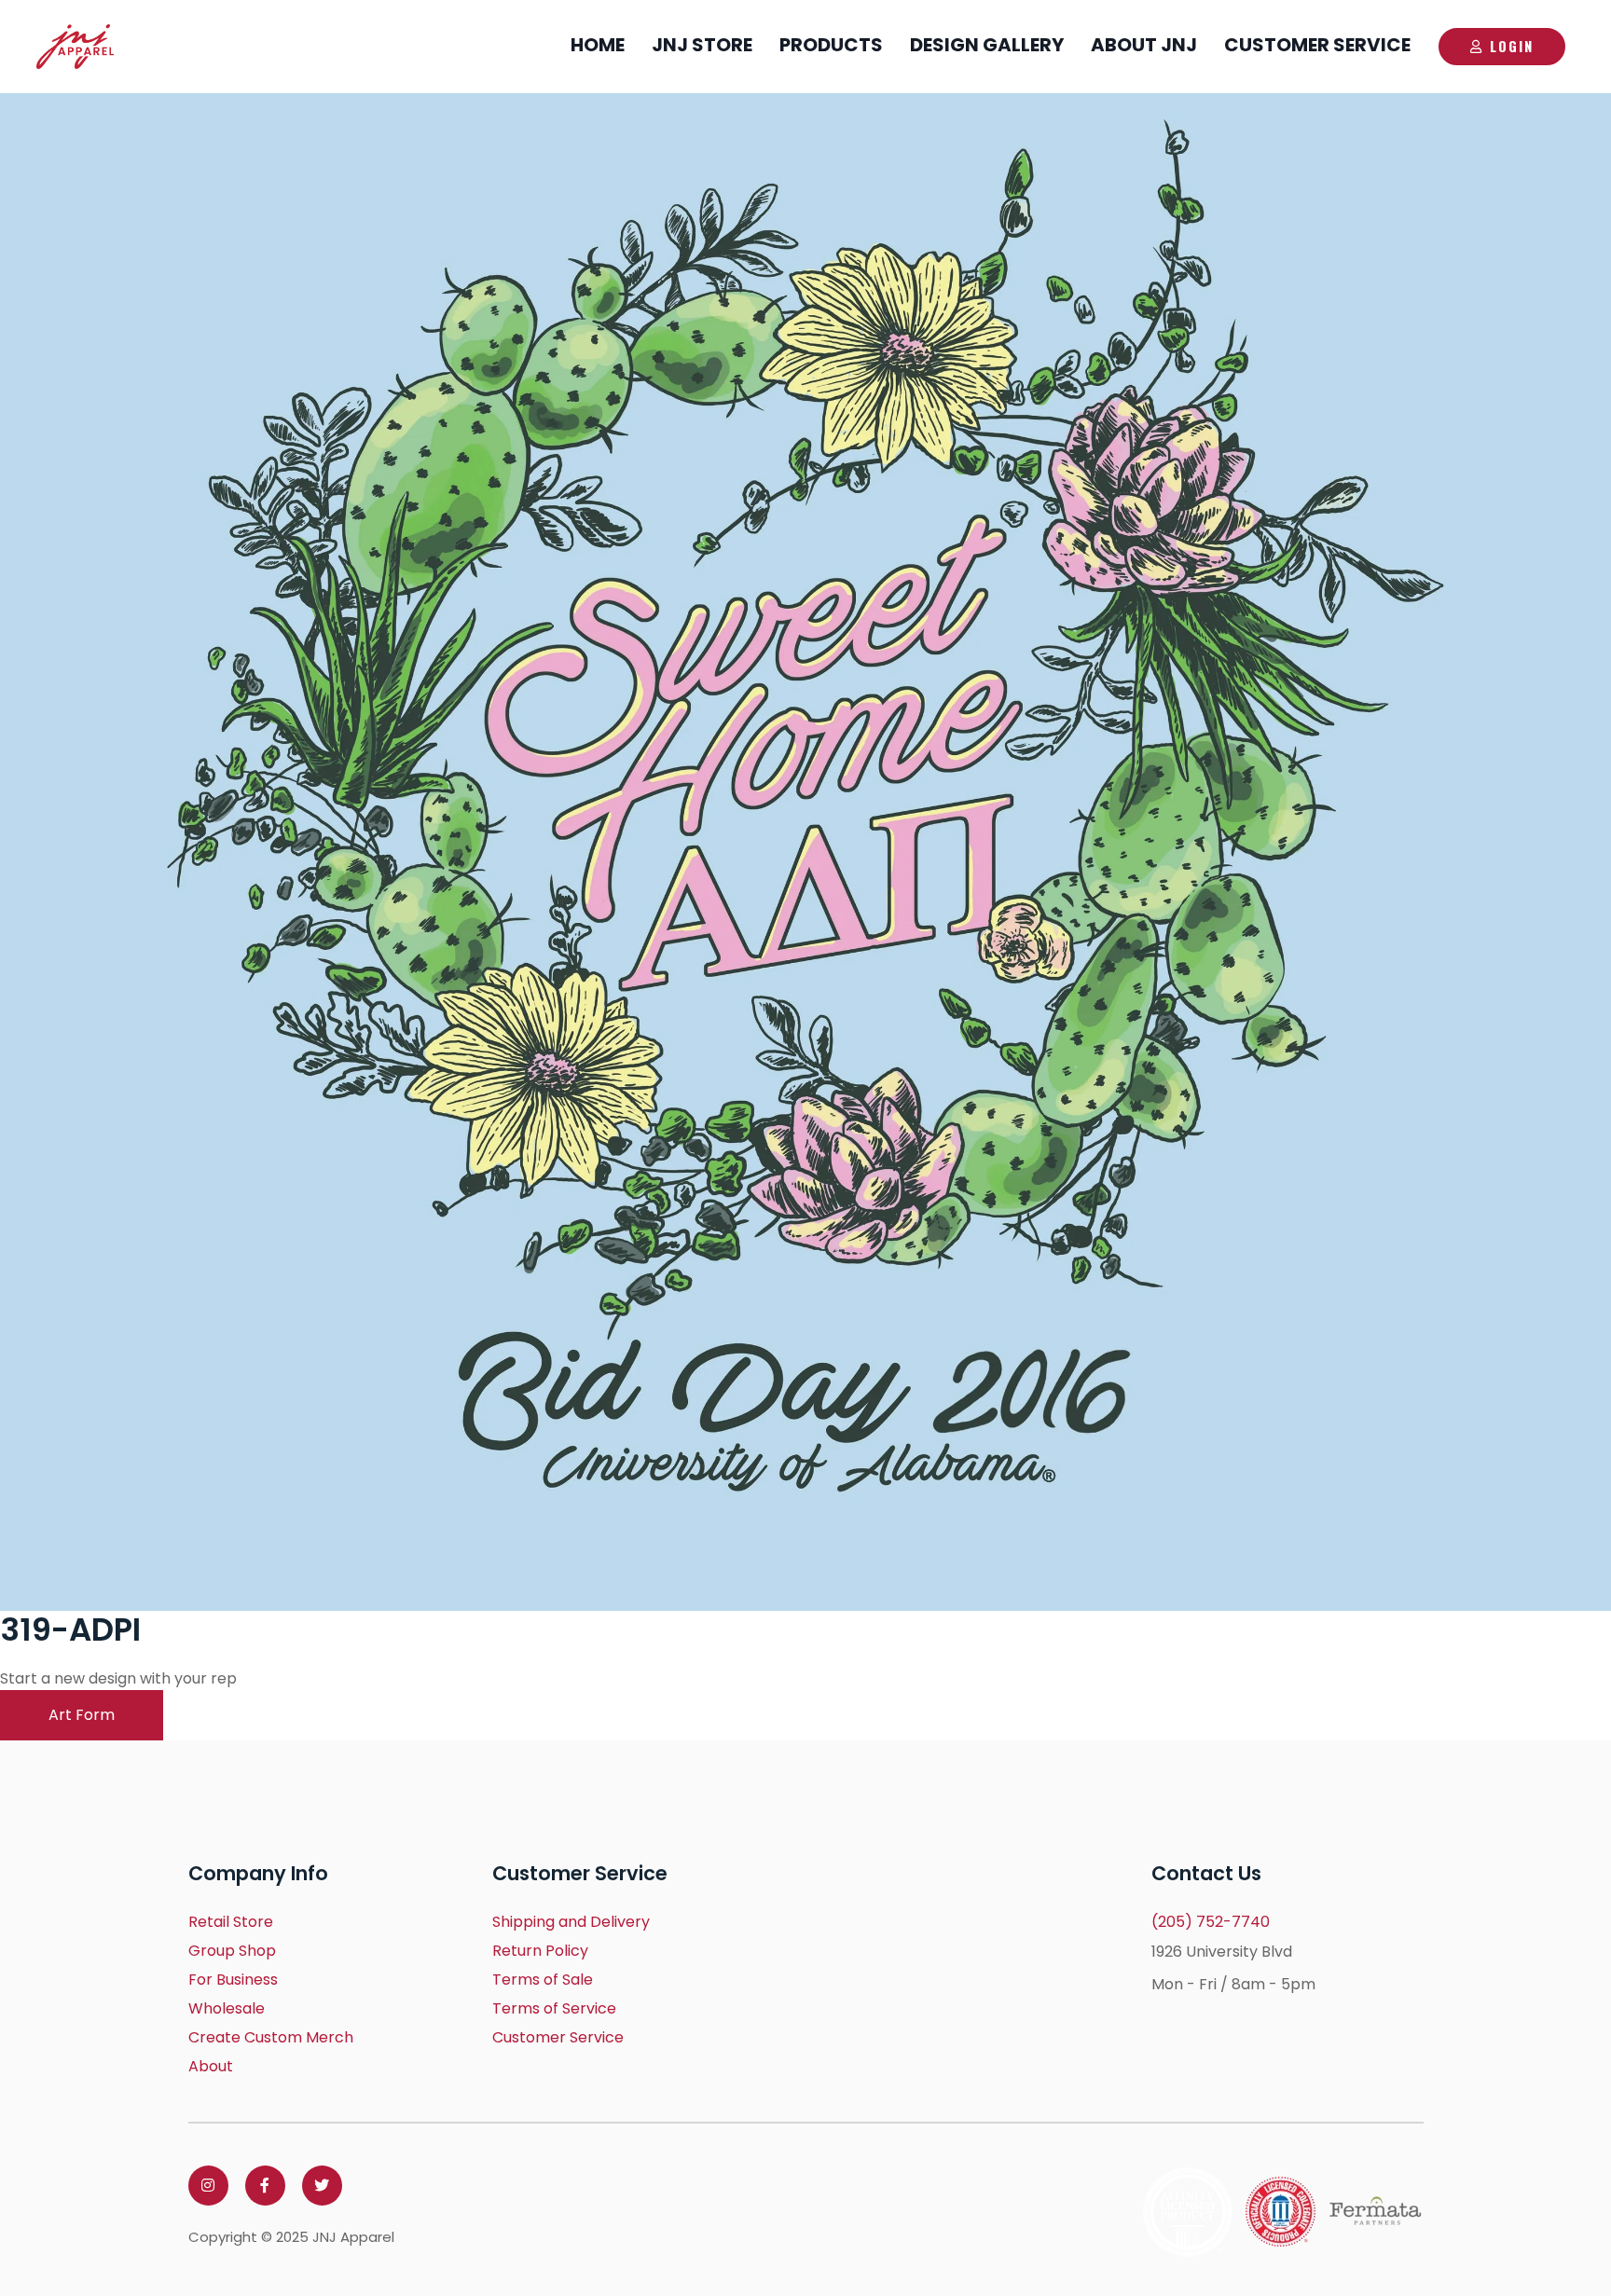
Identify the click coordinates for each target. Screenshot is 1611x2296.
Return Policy (540, 1951)
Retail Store (231, 1922)
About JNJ (1144, 45)
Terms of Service (554, 2008)
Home (598, 45)
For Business (233, 1980)
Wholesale (227, 2008)
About (211, 2066)
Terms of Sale (543, 1980)
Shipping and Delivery (571, 1922)
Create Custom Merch (271, 2037)
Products (831, 45)
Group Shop (232, 1951)
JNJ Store (702, 45)
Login (1512, 46)
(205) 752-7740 (1211, 1922)
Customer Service (1317, 45)
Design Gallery (987, 45)
